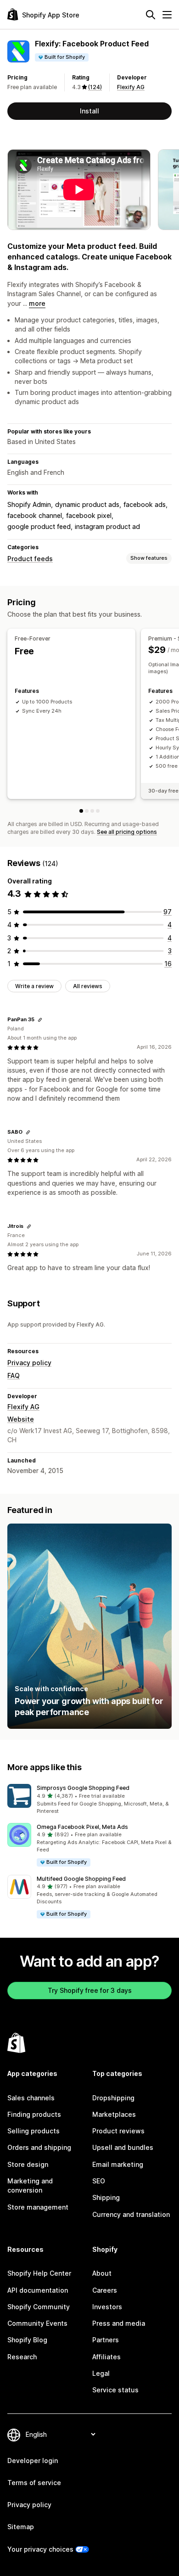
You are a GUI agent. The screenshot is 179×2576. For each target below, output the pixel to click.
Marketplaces (114, 2114)
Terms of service (34, 2483)
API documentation (38, 2290)
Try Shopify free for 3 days (90, 1990)
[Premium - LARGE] (98, 811)
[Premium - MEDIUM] (92, 811)
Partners (106, 2340)
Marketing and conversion (30, 2185)
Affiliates (106, 2357)
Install (89, 111)
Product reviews (118, 2131)
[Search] (151, 15)
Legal (101, 2373)
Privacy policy (29, 1363)
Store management (38, 2207)
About (102, 2273)
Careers (105, 2290)
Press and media (119, 2323)
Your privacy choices (40, 2549)
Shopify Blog (27, 2340)
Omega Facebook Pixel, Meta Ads (82, 1827)
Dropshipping (113, 2098)
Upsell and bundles (123, 2147)
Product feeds (30, 559)
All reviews (88, 986)
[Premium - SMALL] (87, 811)
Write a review (34, 986)
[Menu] (167, 15)
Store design (28, 2164)
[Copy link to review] (40, 1020)
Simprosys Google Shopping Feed (83, 1788)
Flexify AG (131, 87)
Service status (115, 2390)
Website (21, 1419)
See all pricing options (127, 832)
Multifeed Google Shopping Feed (81, 1879)
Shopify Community (39, 2307)
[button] (89, 1800)
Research (22, 2357)
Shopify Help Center (39, 2273)
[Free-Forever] (81, 811)
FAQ (14, 1375)
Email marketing (118, 2164)
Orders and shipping (39, 2147)
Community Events (37, 2323)
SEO (99, 2181)
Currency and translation (131, 2214)
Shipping (106, 2197)
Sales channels (31, 2098)
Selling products (34, 2131)
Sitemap (21, 2527)
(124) (95, 87)
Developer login (33, 2461)
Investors (107, 2307)
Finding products (34, 2114)
